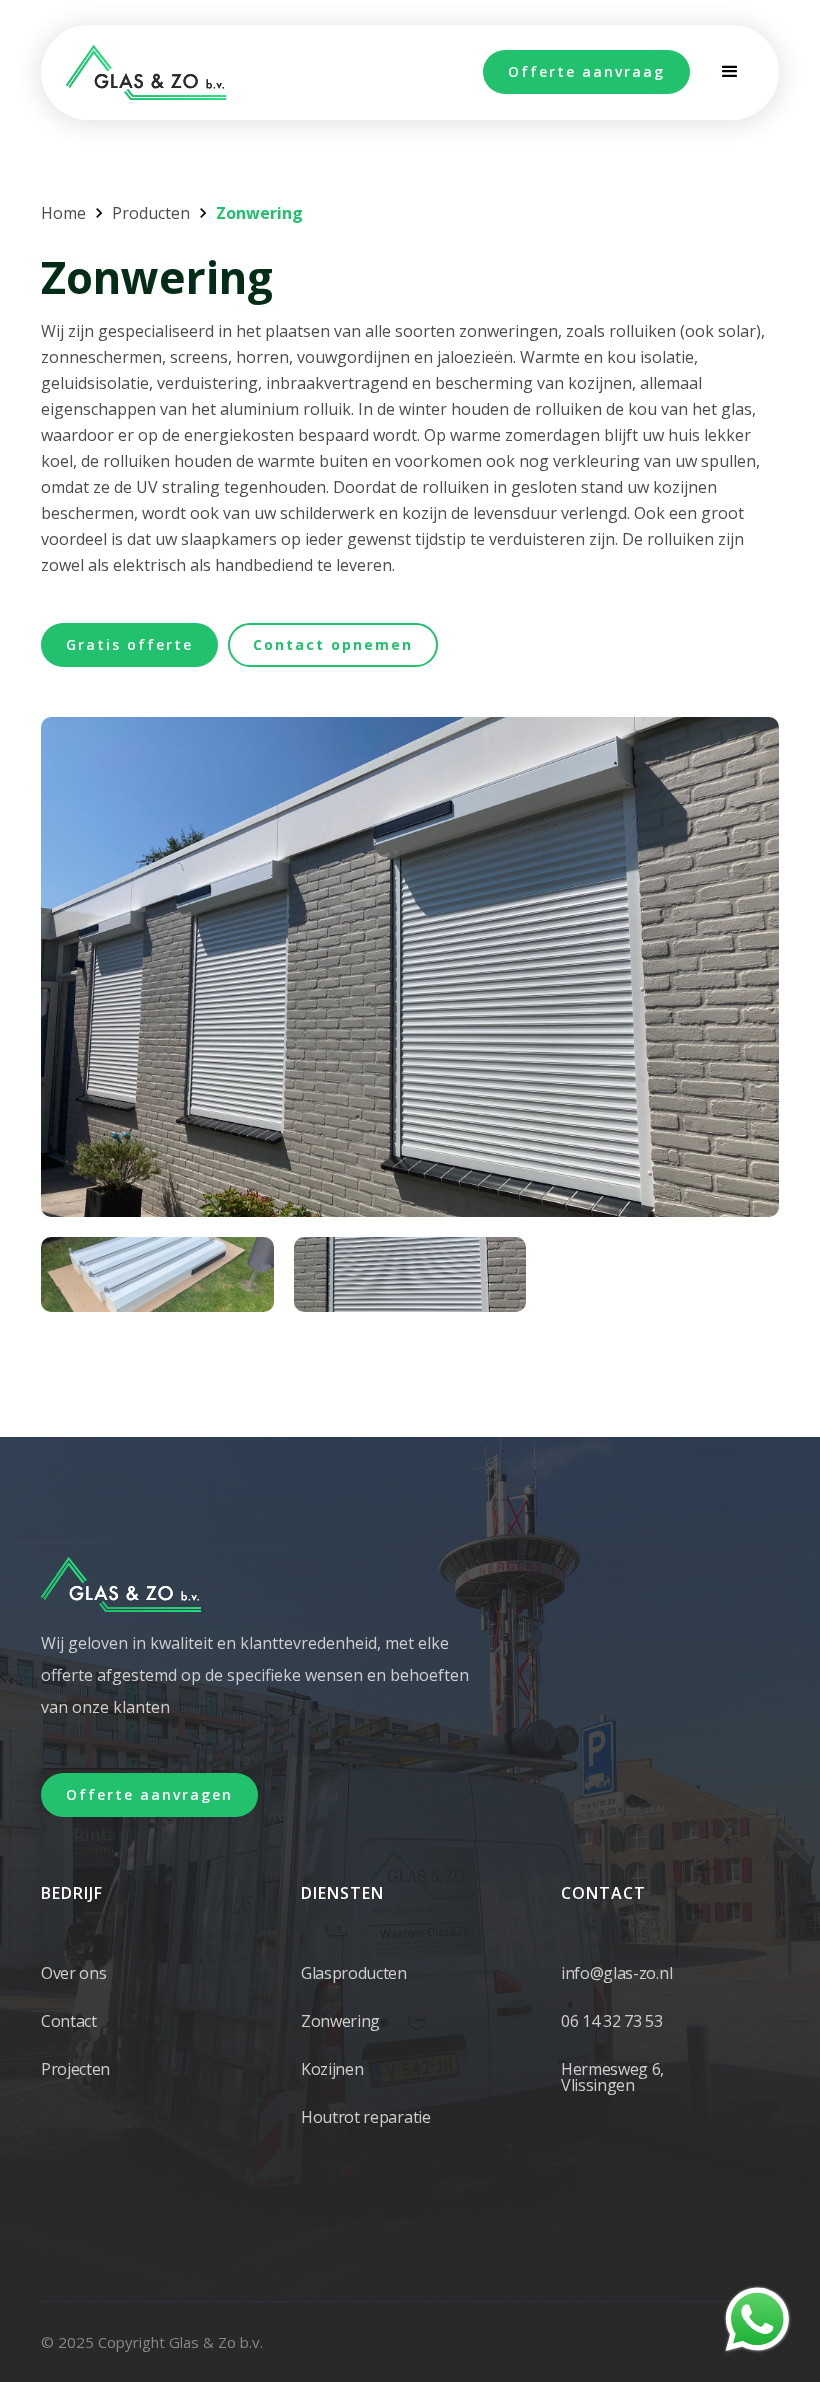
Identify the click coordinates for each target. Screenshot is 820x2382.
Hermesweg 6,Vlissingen (612, 2077)
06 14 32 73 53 (612, 2021)
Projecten (75, 2069)
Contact (69, 2021)
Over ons (73, 1973)
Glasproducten (354, 1973)
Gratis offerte (129, 644)
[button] (730, 72)
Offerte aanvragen (149, 1794)
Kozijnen (332, 2069)
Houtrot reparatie (366, 2117)
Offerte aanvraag (586, 71)
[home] (146, 72)
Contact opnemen (333, 644)
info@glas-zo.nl (616, 1973)
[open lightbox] (410, 967)
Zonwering (340, 2021)
